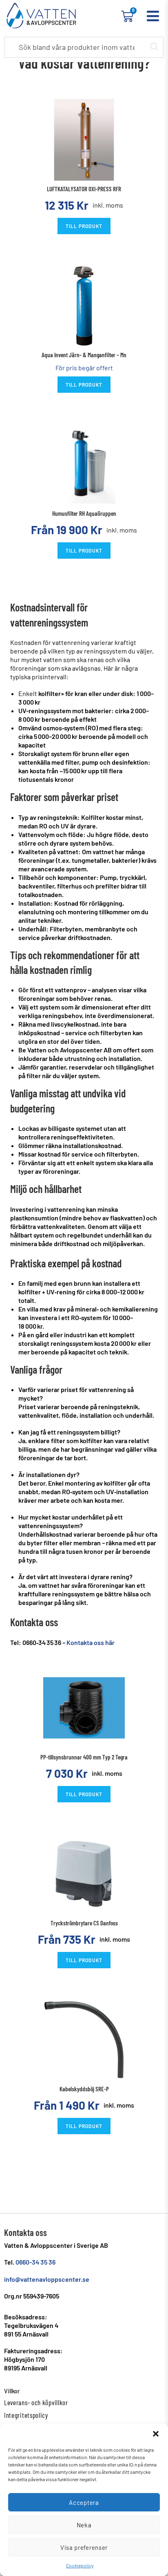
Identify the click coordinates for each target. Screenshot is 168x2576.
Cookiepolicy (80, 2565)
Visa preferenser (84, 2547)
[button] (156, 2434)
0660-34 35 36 (35, 2262)
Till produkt (84, 226)
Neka (84, 2525)
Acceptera (84, 2502)
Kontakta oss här (91, 1642)
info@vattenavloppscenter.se (47, 2279)
